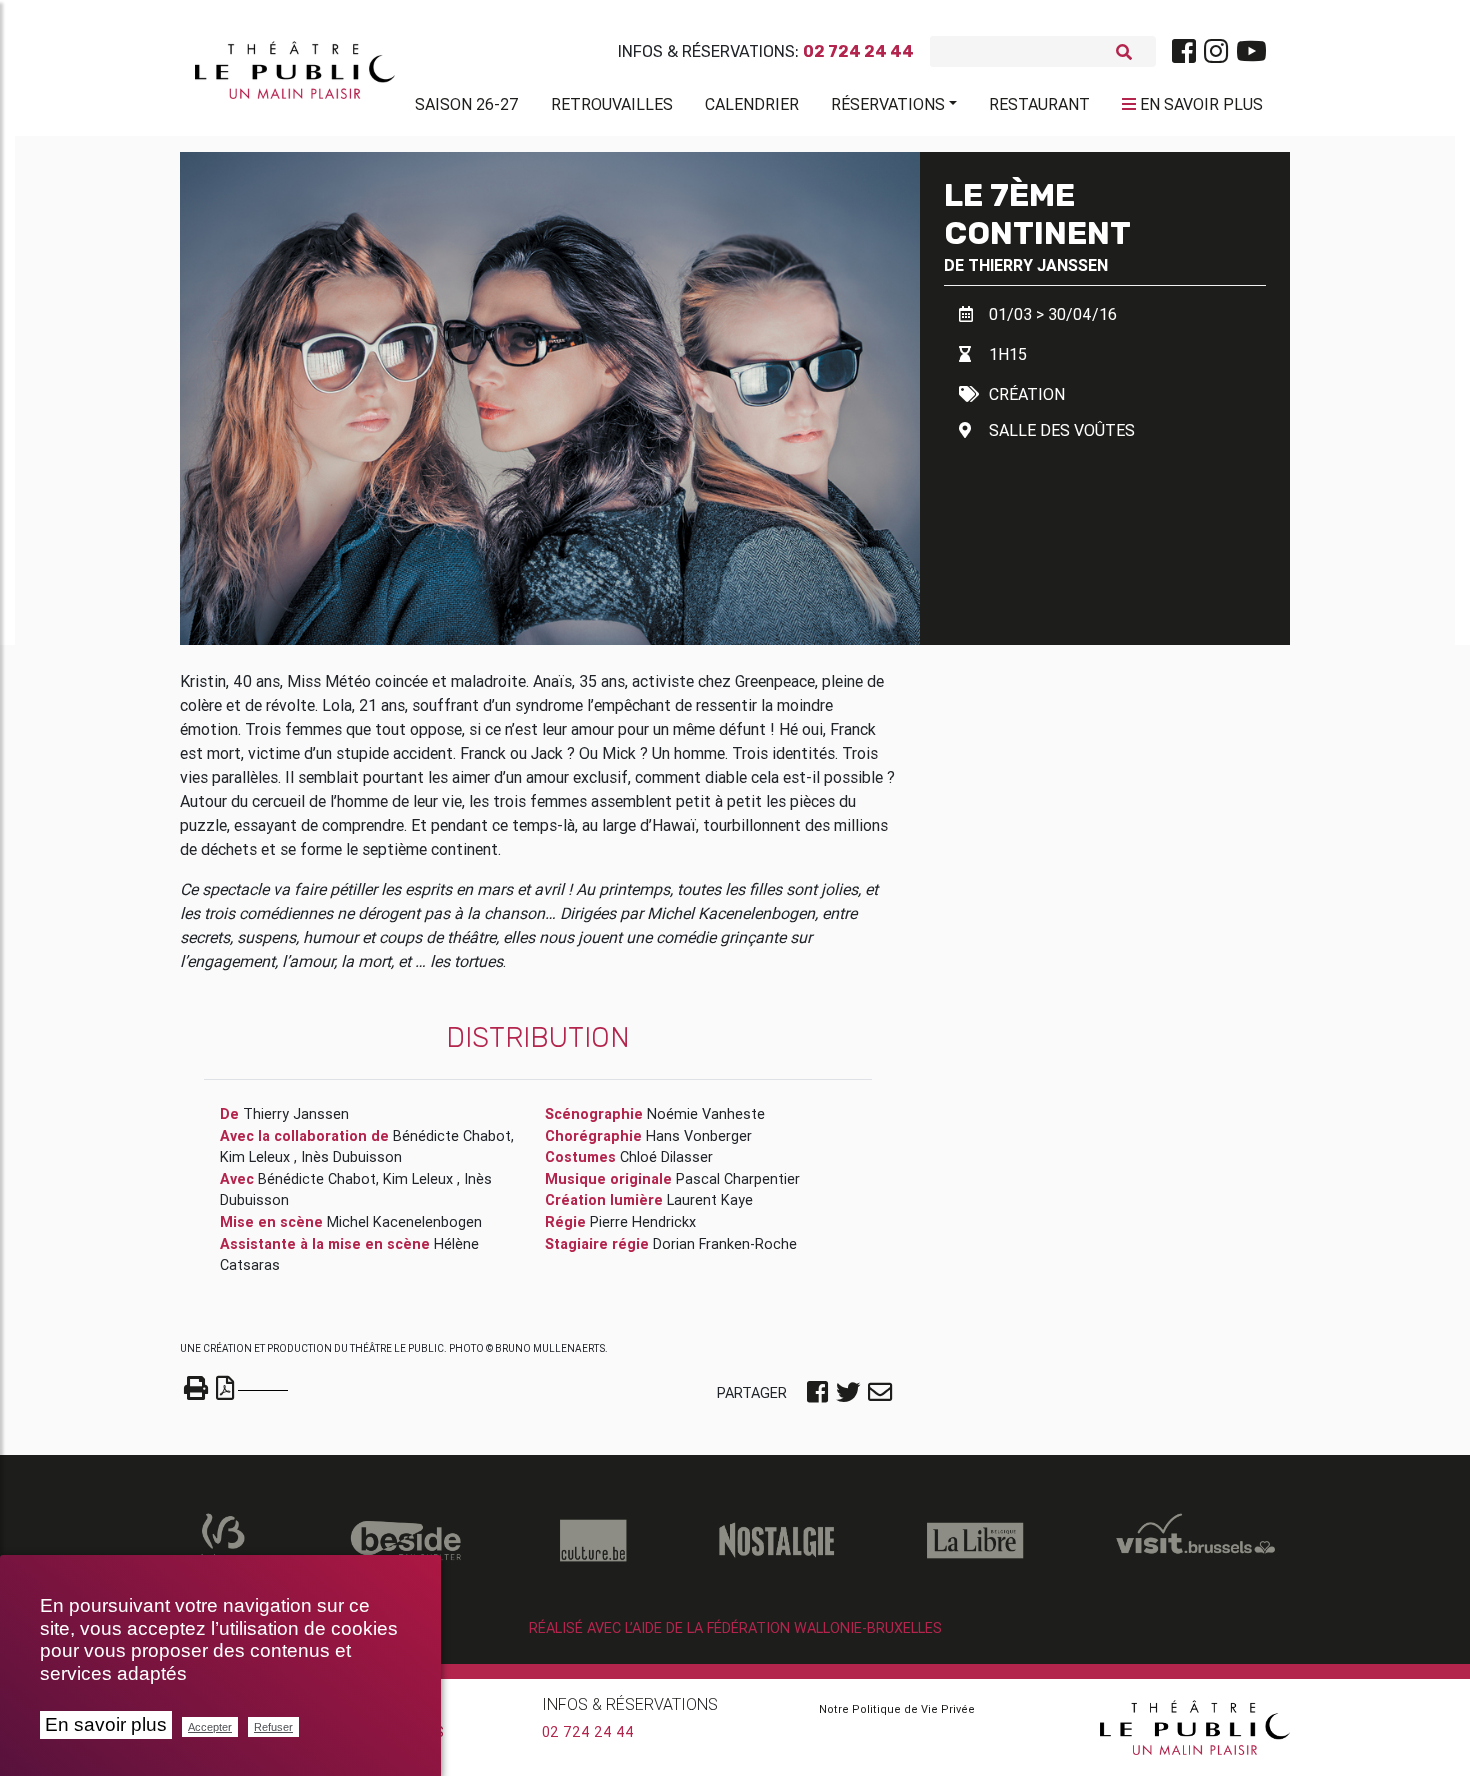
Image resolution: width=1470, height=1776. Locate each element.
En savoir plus (106, 1724)
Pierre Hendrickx (643, 1222)
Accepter (210, 1727)
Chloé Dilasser (666, 1157)
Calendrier (752, 104)
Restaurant (1039, 104)
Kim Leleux (257, 1157)
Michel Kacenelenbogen (404, 1222)
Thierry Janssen (1038, 265)
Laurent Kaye (710, 1200)
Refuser (273, 1727)
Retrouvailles (612, 104)
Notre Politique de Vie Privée (897, 1709)
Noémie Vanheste (706, 1114)
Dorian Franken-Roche (725, 1244)
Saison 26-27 (467, 104)
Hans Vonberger (699, 1136)
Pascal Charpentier (738, 1179)
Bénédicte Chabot (452, 1136)
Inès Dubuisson (351, 1157)
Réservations (888, 104)
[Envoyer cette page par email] (880, 1394)
